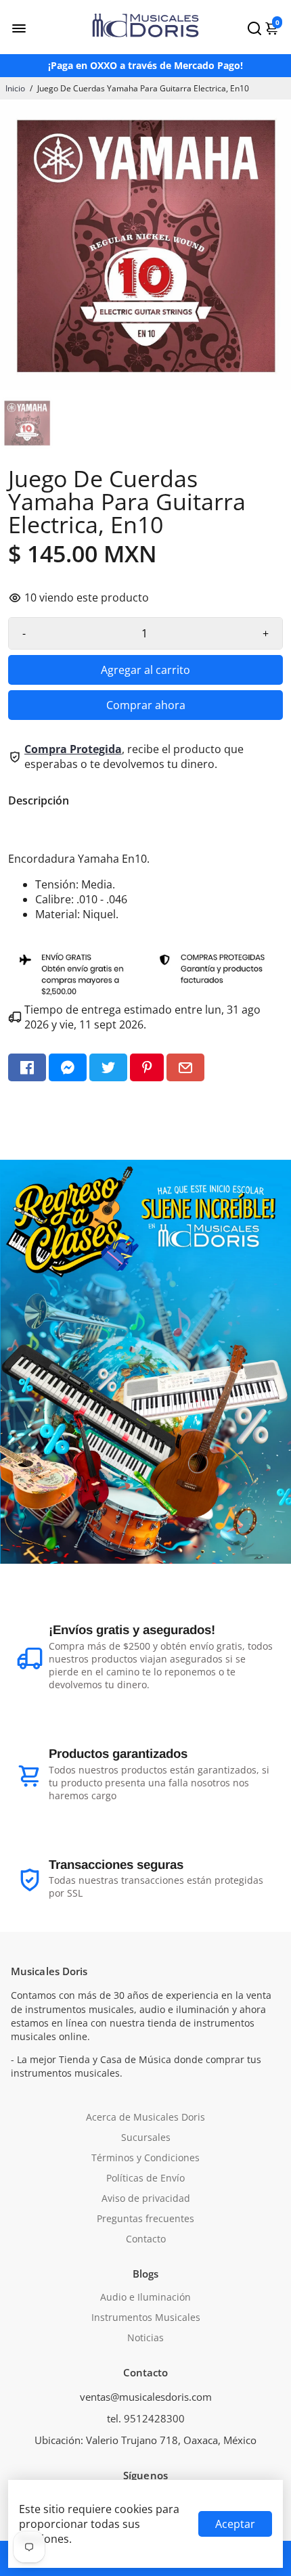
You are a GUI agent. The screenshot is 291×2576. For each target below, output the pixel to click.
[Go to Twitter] (108, 1067)
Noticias (145, 2338)
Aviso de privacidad (146, 2198)
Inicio (15, 88)
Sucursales (146, 2138)
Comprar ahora (146, 705)
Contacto (146, 2239)
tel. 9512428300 (146, 2418)
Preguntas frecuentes (145, 2219)
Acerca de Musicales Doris (145, 2117)
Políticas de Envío (145, 2178)
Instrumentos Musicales (146, 2318)
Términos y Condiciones (145, 2158)
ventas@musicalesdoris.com (146, 2397)
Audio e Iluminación (145, 2297)
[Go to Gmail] (185, 1067)
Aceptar (235, 2524)
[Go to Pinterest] (147, 1067)
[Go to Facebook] (27, 1067)
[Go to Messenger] (68, 1067)
